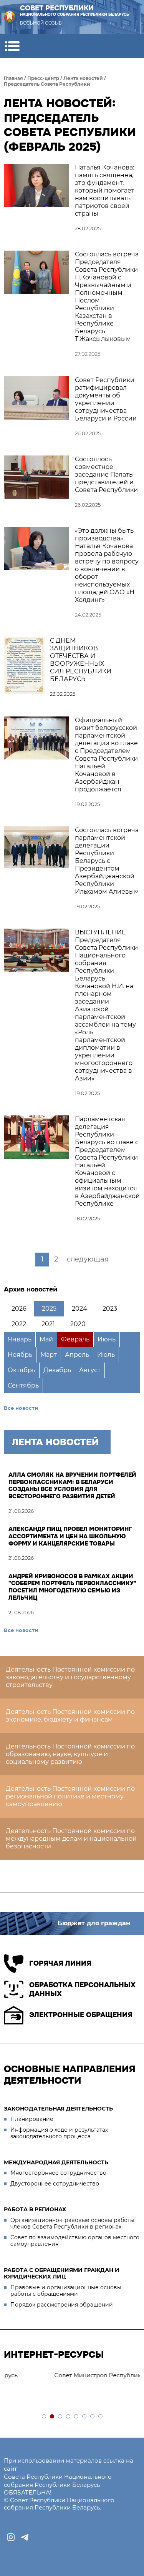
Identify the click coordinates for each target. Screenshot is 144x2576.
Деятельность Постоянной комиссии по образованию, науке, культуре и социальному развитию (70, 1754)
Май (46, 1339)
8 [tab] (101, 2417)
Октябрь (22, 1370)
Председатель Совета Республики (47, 84)
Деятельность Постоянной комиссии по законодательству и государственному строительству (70, 1677)
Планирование (32, 2119)
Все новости (21, 1408)
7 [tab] (93, 2417)
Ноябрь (20, 1355)
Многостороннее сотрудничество (58, 2173)
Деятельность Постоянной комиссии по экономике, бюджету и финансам (70, 1716)
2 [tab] (52, 2417)
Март (49, 1355)
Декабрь (57, 1370)
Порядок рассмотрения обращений (62, 2305)
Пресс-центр (43, 78)
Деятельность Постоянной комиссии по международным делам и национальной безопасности (71, 1839)
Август (90, 1370)
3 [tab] (60, 2417)
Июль (106, 1355)
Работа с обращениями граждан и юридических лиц (62, 2274)
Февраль (75, 1339)
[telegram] (25, 2537)
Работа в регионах (35, 2209)
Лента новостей (83, 78)
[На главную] (10, 17)
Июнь (107, 1339)
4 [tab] (69, 2417)
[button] (12, 46)
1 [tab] (44, 2417)
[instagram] (11, 2537)
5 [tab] (77, 2417)
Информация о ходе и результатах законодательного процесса (59, 2133)
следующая (88, 1259)
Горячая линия (60, 1963)
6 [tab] (85, 2417)
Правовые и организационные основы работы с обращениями (66, 2291)
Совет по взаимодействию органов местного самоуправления (75, 2241)
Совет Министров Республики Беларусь (68, 2375)
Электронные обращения (81, 2015)
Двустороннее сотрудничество (55, 2184)
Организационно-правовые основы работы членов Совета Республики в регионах (72, 2224)
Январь (20, 1339)
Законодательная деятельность (58, 2109)
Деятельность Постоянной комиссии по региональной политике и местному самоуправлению (70, 1796)
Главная (13, 78)
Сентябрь (23, 1385)
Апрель (77, 1355)
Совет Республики (74, 11)
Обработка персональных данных (82, 1989)
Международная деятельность (56, 2162)
